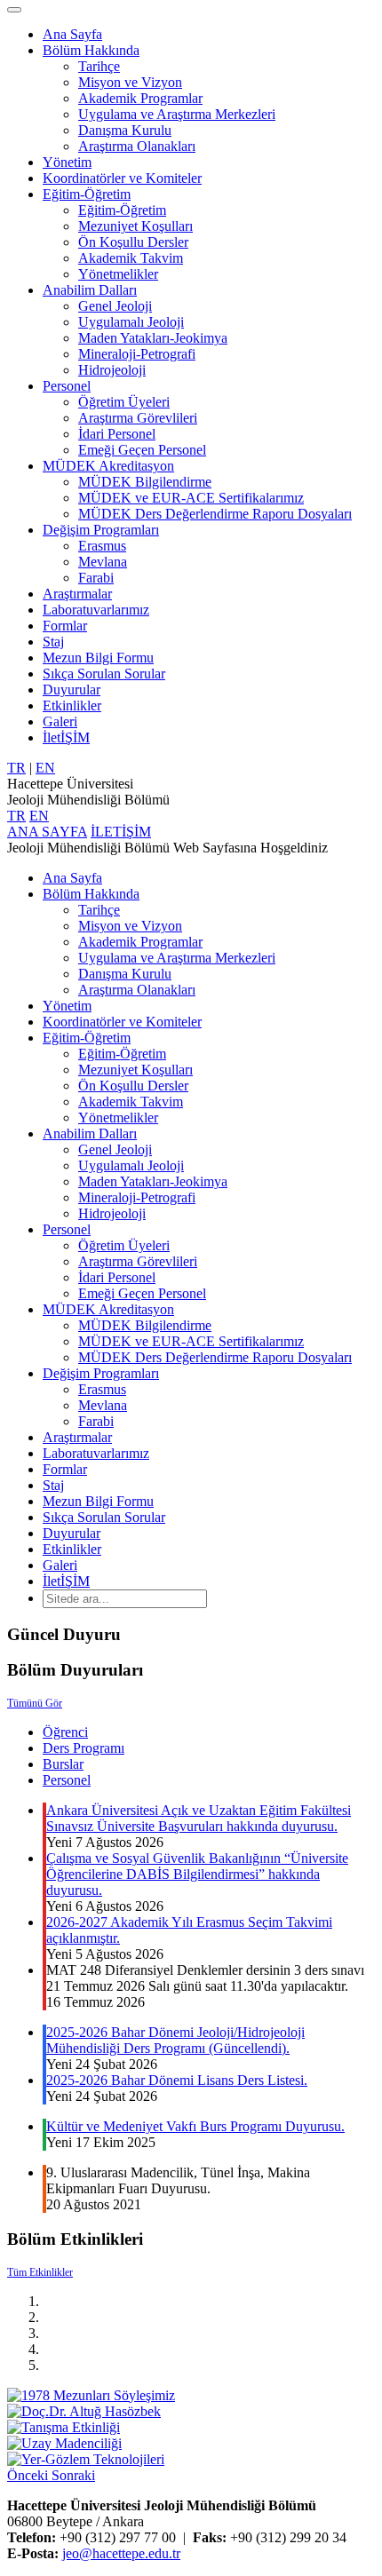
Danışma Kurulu (125, 130)
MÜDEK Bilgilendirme (145, 482)
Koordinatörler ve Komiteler (122, 178)
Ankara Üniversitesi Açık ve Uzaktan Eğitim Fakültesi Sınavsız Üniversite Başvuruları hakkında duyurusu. (199, 1818)
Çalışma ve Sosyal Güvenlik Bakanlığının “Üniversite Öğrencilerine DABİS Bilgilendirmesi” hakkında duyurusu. (197, 1874)
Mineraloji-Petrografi (137, 354)
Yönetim (67, 162)
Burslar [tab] (63, 1764)
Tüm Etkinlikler (40, 2272)
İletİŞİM (66, 737)
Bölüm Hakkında (91, 50)
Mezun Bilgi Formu (98, 658)
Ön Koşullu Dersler (133, 242)
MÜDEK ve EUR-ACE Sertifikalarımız (191, 498)
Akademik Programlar (140, 98)
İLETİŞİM (121, 832)
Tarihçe (99, 66)
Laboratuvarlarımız (96, 610)
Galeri (60, 721)
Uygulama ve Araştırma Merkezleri (177, 114)
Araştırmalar (77, 594)
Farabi (96, 578)
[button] (29, 2475)
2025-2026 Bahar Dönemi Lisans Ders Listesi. (177, 2080)
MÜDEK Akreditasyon (108, 466)
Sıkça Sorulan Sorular (104, 674)
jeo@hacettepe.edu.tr (121, 2553)
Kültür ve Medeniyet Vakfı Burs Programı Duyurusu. (195, 2126)
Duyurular (72, 690)
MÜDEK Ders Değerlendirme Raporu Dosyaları (215, 514)
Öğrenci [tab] (65, 1732)
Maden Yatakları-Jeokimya (153, 338)
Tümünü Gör (35, 1703)
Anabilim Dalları (90, 290)
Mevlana (103, 562)
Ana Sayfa (72, 34)
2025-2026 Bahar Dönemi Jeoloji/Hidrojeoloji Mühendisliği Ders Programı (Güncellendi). (175, 2040)
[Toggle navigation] (14, 10)
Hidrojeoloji (112, 370)
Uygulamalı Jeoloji (131, 322)
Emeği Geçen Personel (142, 450)
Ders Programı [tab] (84, 1748)
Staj (53, 642)
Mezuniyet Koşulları (135, 226)
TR (16, 768)
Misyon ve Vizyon (130, 82)
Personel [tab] (67, 1780)
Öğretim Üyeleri (124, 402)
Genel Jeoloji (115, 306)
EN (45, 768)
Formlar (65, 626)
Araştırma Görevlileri (138, 418)
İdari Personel (117, 434)
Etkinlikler (72, 705)
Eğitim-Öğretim (87, 194)
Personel (67, 386)
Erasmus (102, 546)
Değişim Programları (101, 530)
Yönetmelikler (118, 274)
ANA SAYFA (47, 832)
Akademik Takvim (131, 258)
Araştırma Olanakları (137, 146)
